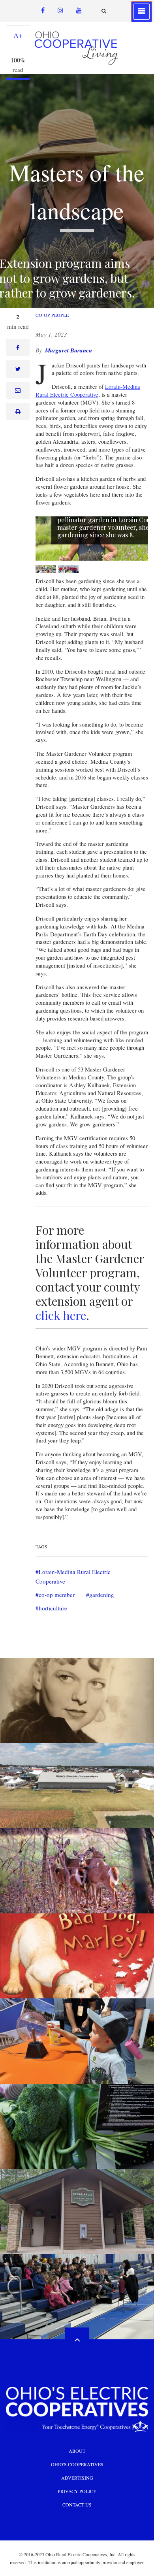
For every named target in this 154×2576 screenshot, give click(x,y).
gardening (102, 1595)
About (77, 2451)
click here (61, 1315)
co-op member (57, 1595)
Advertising (77, 2478)
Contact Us (77, 2504)
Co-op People (52, 315)
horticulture (53, 1608)
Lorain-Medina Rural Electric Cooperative (88, 391)
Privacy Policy (77, 2491)
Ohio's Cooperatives (77, 2464)
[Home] (77, 48)
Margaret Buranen (69, 350)
